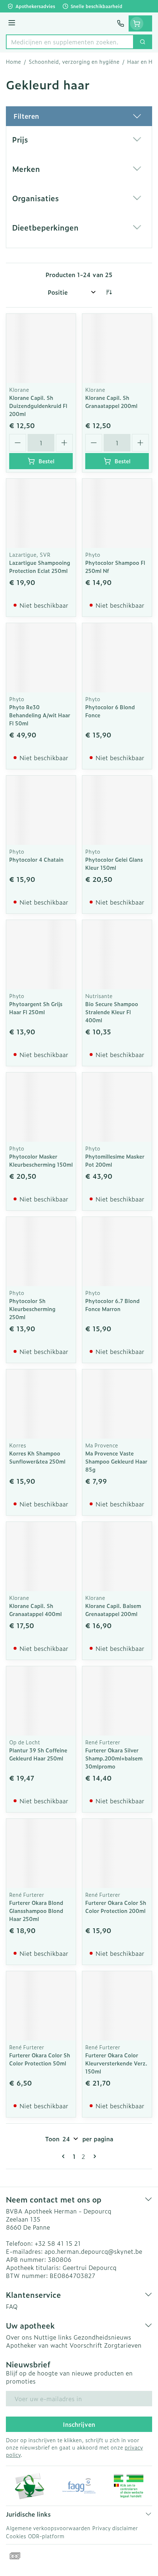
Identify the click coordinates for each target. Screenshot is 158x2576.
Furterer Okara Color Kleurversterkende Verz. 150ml (116, 2063)
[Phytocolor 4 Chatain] (41, 810)
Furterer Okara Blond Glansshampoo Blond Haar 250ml (36, 1911)
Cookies (16, 2536)
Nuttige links (53, 2337)
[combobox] (70, 42)
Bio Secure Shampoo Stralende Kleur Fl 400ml (112, 1012)
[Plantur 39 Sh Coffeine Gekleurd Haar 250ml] (41, 1701)
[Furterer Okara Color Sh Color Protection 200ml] (117, 1853)
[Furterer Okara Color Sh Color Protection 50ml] (41, 2006)
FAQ (12, 2306)
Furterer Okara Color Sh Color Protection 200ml (116, 1907)
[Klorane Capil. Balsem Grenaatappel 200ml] (117, 1556)
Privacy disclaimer (115, 2528)
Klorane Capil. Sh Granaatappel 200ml (111, 402)
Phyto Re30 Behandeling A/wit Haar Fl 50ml (40, 715)
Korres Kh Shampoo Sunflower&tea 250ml (37, 1457)
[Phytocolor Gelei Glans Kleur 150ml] (117, 810)
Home (13, 62)
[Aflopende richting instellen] (109, 292)
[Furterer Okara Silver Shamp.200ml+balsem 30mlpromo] (117, 1701)
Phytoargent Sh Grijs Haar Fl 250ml (36, 1008)
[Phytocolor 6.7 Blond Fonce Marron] (117, 1252)
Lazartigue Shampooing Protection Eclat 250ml (40, 566)
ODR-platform (46, 2536)
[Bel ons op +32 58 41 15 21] (121, 23)
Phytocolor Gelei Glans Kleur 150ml (114, 863)
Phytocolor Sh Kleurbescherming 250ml (32, 1309)
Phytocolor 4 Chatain (36, 859)
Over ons (19, 2337)
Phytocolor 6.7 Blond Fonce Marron (112, 1305)
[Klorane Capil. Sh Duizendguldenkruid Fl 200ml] (41, 348)
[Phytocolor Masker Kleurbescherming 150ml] (41, 1107)
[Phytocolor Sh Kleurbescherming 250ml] (41, 1252)
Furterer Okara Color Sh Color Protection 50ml (40, 2059)
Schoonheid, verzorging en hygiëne (74, 62)
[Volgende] (93, 2156)
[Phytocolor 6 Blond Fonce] (117, 658)
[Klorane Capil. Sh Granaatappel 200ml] (117, 348)
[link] (65, 2156)
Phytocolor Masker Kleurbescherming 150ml (41, 1160)
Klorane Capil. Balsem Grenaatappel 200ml (113, 1610)
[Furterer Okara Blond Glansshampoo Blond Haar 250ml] (41, 1853)
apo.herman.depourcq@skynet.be (93, 2251)
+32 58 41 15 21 (58, 2243)
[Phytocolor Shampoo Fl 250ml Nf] (117, 513)
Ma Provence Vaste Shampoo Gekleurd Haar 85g (116, 1461)
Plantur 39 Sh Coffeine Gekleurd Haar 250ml (38, 1754)
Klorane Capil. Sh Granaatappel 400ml (35, 1610)
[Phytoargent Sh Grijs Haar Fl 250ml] (41, 955)
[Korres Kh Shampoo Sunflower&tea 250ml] (41, 1404)
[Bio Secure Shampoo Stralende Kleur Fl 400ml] (117, 955)
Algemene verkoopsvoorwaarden (48, 2528)
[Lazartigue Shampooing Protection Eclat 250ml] (41, 513)
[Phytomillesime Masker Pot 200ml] (117, 1107)
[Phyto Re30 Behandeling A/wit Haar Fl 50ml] (41, 658)
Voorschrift (86, 2345)
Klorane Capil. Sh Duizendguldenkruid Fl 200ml (38, 406)
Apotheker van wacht (37, 2345)
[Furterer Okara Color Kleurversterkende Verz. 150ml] (117, 2006)
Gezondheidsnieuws (102, 2337)
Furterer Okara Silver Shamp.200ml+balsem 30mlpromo (114, 1758)
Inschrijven (79, 2424)
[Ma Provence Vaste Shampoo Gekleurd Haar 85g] (117, 1404)
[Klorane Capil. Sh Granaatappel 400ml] (41, 1556)
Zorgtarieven (123, 2345)
